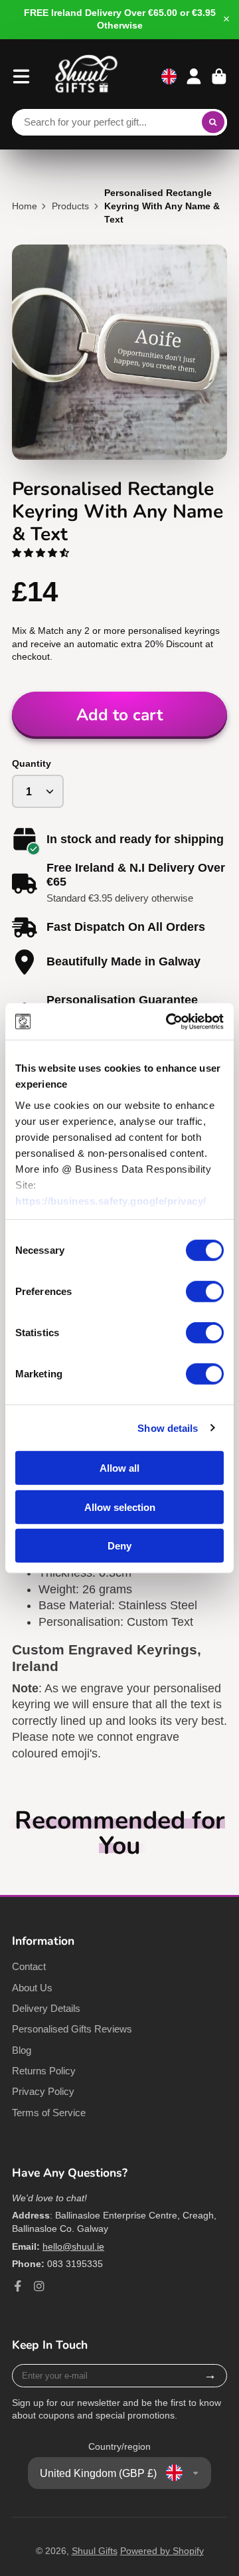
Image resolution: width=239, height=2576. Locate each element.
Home (25, 206)
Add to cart (119, 715)
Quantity (32, 763)
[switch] (205, 1292)
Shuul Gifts (95, 2551)
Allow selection (120, 1507)
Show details (168, 1428)
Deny (119, 1546)
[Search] (213, 122)
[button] (42, 553)
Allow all (119, 1468)
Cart (219, 76)
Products (70, 206)
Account (194, 76)
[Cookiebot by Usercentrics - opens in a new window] (169, 1021)
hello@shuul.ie (73, 2246)
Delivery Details (46, 2008)
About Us (32, 1988)
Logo (86, 76)
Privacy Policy (43, 2091)
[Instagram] (39, 2286)
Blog (22, 2050)
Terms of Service (49, 2113)
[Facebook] (18, 2286)
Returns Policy (44, 2071)
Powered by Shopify (162, 2551)
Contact (29, 1966)
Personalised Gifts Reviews (72, 2029)
